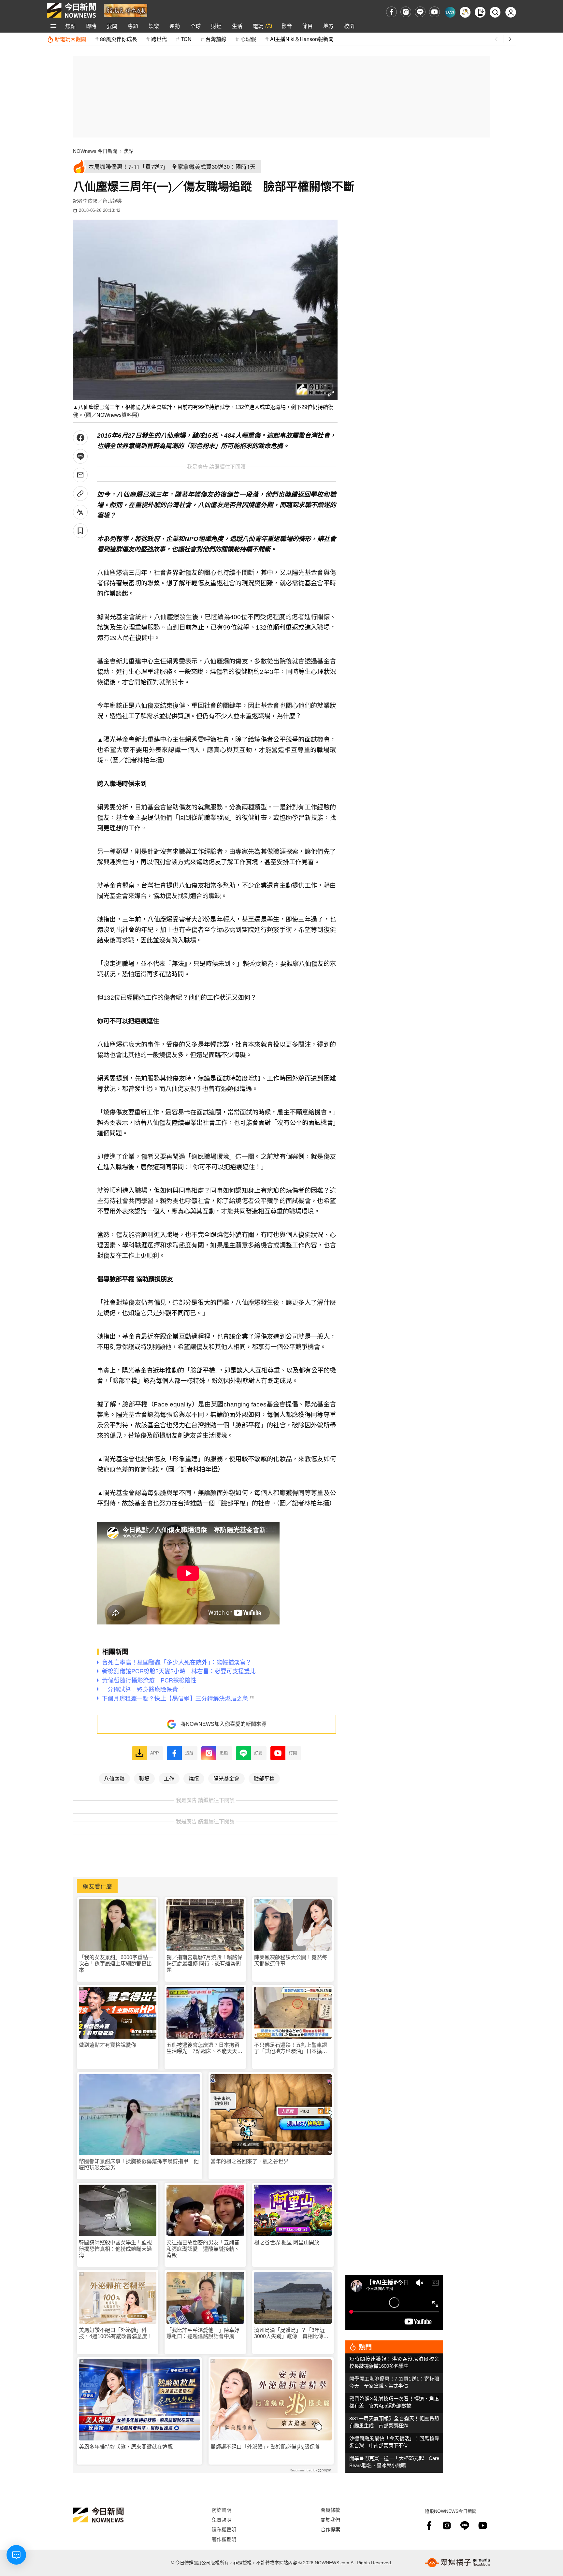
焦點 (70, 26)
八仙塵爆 (114, 1778)
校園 (349, 26)
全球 (195, 26)
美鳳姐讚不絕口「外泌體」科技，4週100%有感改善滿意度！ (116, 2333)
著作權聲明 (224, 2539)
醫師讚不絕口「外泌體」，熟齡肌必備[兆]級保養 (265, 2447)
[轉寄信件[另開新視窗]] (80, 475)
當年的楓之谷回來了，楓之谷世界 (250, 2161)
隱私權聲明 (224, 2529)
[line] (420, 12)
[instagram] (406, 12)
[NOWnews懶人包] (465, 12)
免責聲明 (222, 2519)
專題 (133, 26)
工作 (169, 1778)
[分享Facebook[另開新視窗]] (80, 438)
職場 (144, 1778)
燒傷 (194, 1778)
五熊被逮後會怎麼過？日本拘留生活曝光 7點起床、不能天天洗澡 (204, 2048)
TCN (186, 39)
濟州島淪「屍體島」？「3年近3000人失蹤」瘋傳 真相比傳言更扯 (291, 2333)
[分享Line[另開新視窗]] (80, 456)
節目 (308, 26)
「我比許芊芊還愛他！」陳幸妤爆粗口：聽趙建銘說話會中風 (203, 2333)
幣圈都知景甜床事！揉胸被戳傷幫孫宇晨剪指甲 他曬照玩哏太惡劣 (139, 2164)
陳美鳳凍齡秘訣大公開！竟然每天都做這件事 (291, 1960)
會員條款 (330, 2510)
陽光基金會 (226, 1778)
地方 (328, 26)
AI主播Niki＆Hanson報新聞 (302, 39)
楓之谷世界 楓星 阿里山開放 (287, 2242)
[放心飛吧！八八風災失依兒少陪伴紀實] (126, 10)
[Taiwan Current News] (450, 12)
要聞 (112, 26)
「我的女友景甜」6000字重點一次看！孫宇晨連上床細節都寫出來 (116, 1964)
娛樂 (154, 26)
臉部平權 (264, 1778)
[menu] (53, 26)
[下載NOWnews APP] (480, 12)
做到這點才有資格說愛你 (108, 2045)
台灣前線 (216, 39)
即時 (91, 26)
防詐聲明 (222, 2510)
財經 (216, 26)
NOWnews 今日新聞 (95, 151)
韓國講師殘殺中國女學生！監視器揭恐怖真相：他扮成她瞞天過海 (115, 2249)
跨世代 (159, 39)
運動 (175, 26)
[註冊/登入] (511, 12)
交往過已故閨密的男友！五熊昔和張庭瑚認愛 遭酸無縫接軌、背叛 (203, 2249)
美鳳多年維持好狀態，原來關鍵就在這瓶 (126, 2447)
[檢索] (495, 12)
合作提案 (330, 2529)
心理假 (248, 39)
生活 (237, 26)
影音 (287, 26)
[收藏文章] (80, 531)
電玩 (258, 26)
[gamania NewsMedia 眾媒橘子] (457, 2563)
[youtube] (434, 12)
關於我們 (330, 2519)
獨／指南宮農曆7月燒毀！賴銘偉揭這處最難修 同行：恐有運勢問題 (204, 1964)
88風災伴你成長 (119, 39)
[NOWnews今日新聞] (71, 10)
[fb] (391, 12)
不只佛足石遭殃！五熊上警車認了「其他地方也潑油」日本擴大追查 (291, 2048)
